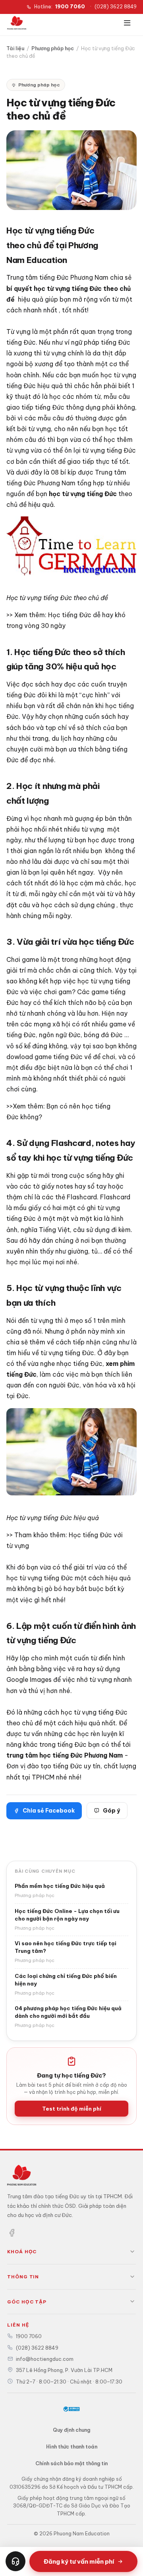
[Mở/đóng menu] (127, 23)
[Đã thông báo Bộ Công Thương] (71, 2409)
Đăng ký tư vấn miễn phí (79, 2561)
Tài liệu (15, 48)
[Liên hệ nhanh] (15, 2561)
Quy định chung (71, 2430)
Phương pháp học (53, 48)
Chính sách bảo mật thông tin (71, 2463)
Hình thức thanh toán (72, 2447)
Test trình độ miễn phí (72, 2109)
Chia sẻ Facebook (49, 1811)
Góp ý (111, 1811)
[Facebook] (12, 2234)
